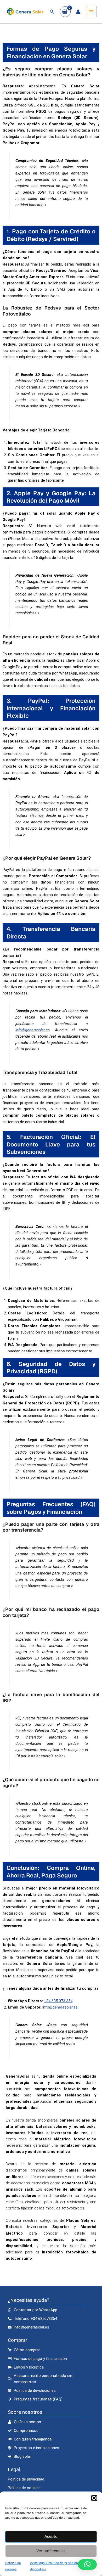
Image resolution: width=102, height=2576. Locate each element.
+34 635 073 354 (58, 2001)
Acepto (51, 2536)
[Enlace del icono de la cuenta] (78, 12)
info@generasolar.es (33, 1030)
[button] (94, 2498)
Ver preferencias (51, 2551)
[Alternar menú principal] (91, 12)
